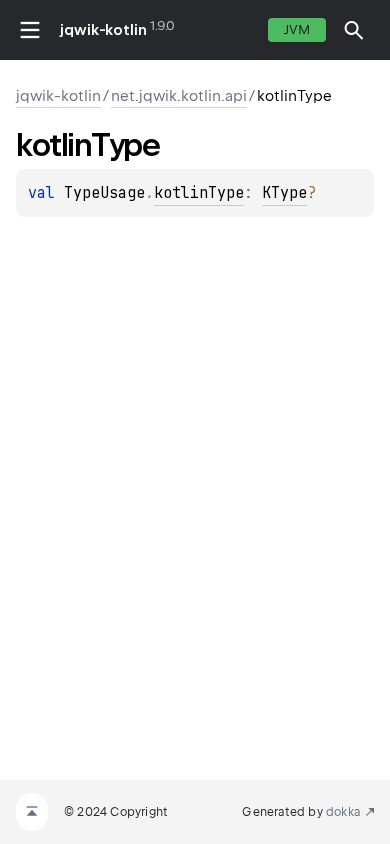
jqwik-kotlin (103, 30)
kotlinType (199, 193)
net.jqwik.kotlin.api (179, 96)
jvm (297, 29)
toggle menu (30, 30)
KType (284, 193)
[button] (354, 30)
